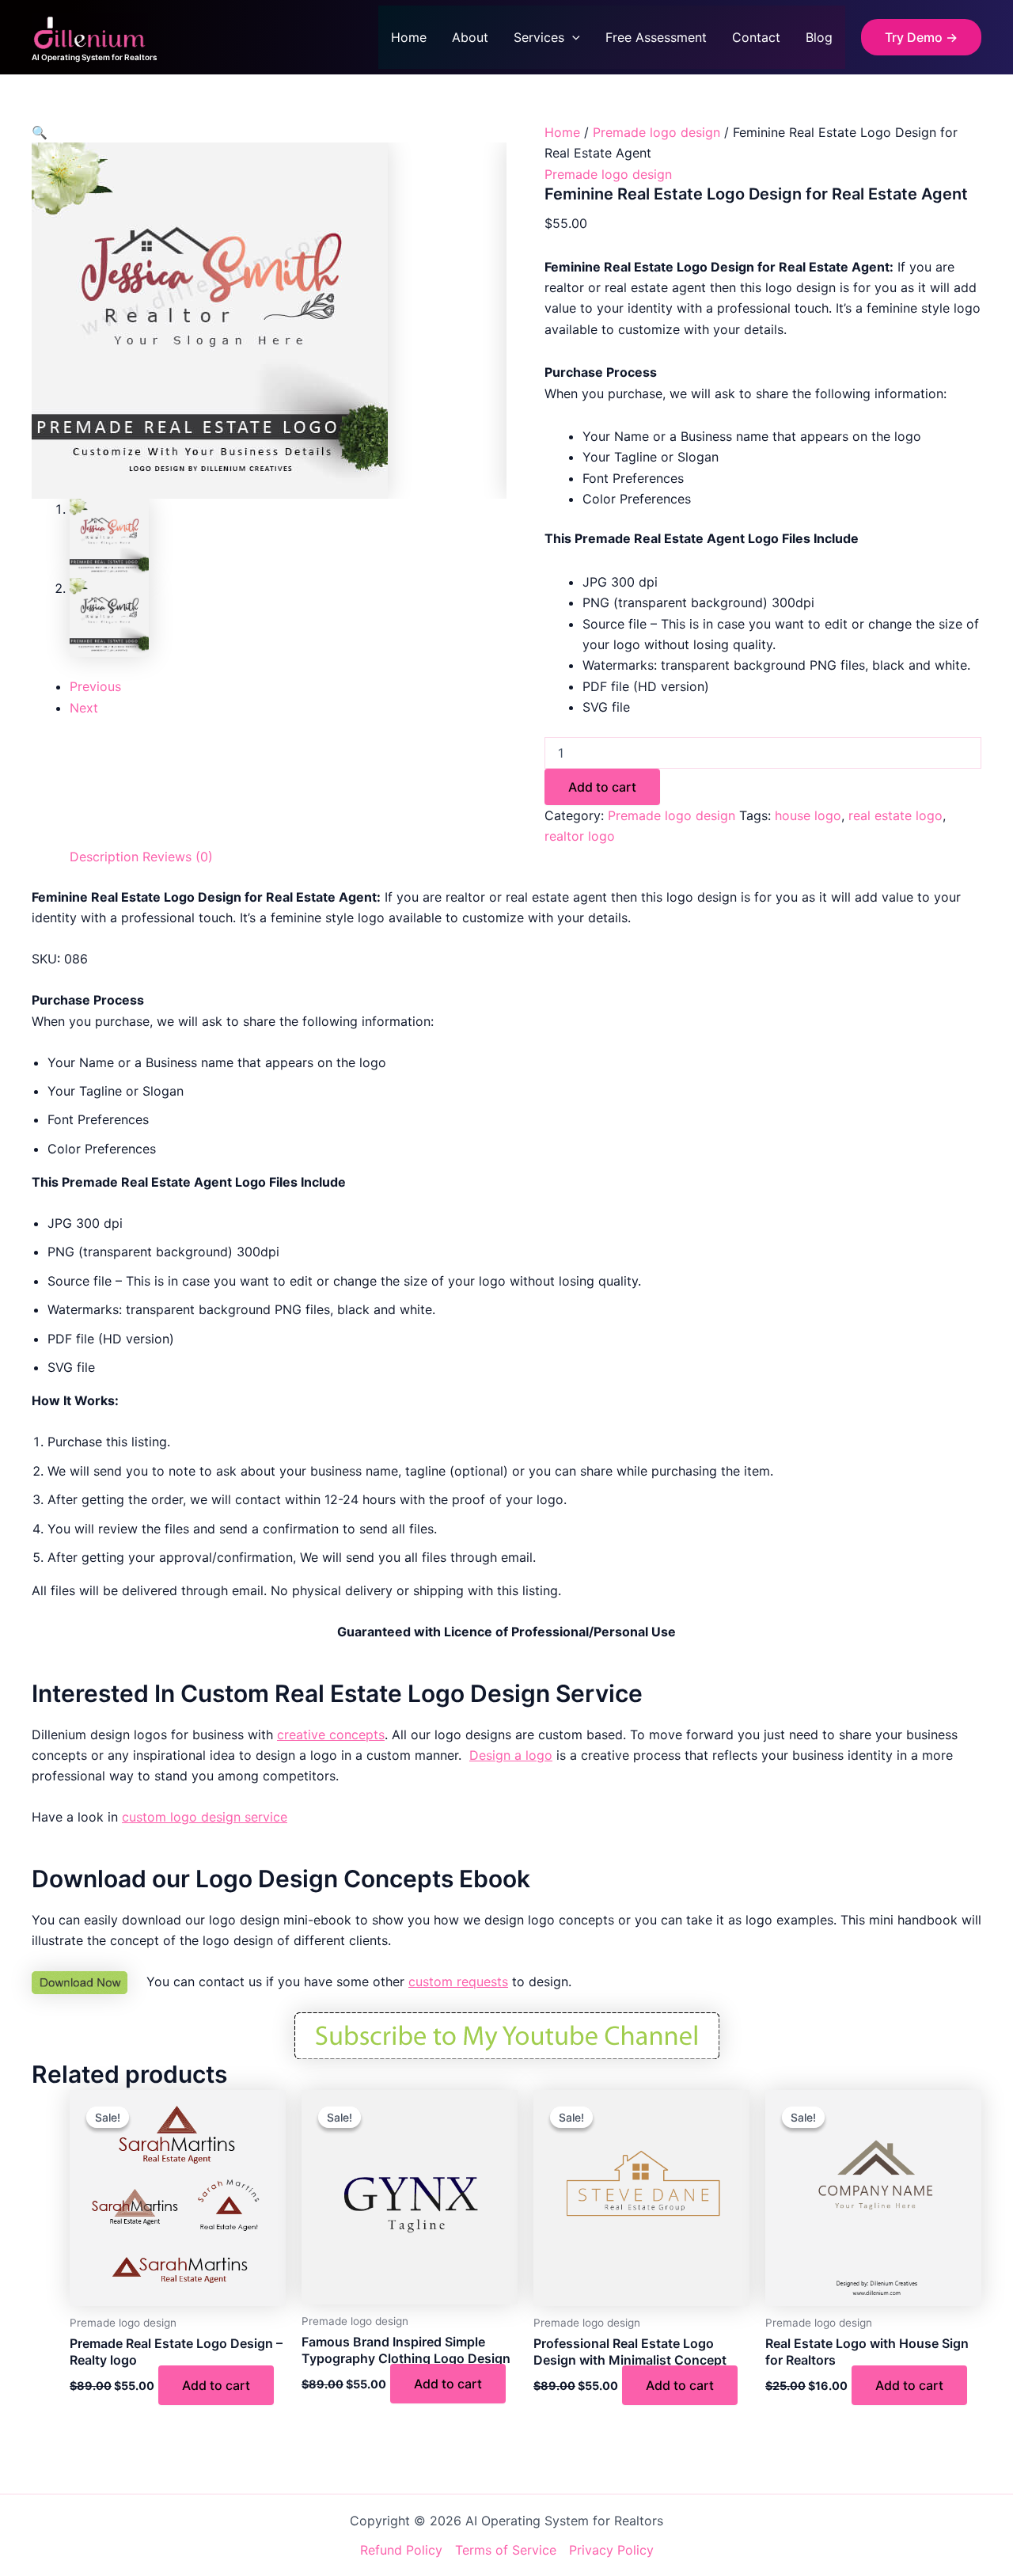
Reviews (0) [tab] (178, 857)
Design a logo (511, 1755)
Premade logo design (656, 132)
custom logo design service (205, 1817)
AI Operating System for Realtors (94, 57)
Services (539, 37)
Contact (756, 37)
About (470, 37)
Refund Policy (401, 2550)
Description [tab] (104, 857)
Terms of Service (506, 2550)
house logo (808, 815)
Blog (819, 37)
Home (409, 37)
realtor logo (580, 836)
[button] (572, 37)
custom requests (458, 1981)
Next (84, 708)
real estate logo (895, 815)
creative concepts (331, 1734)
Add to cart (602, 787)
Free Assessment (656, 37)
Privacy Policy (611, 2550)
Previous (95, 686)
